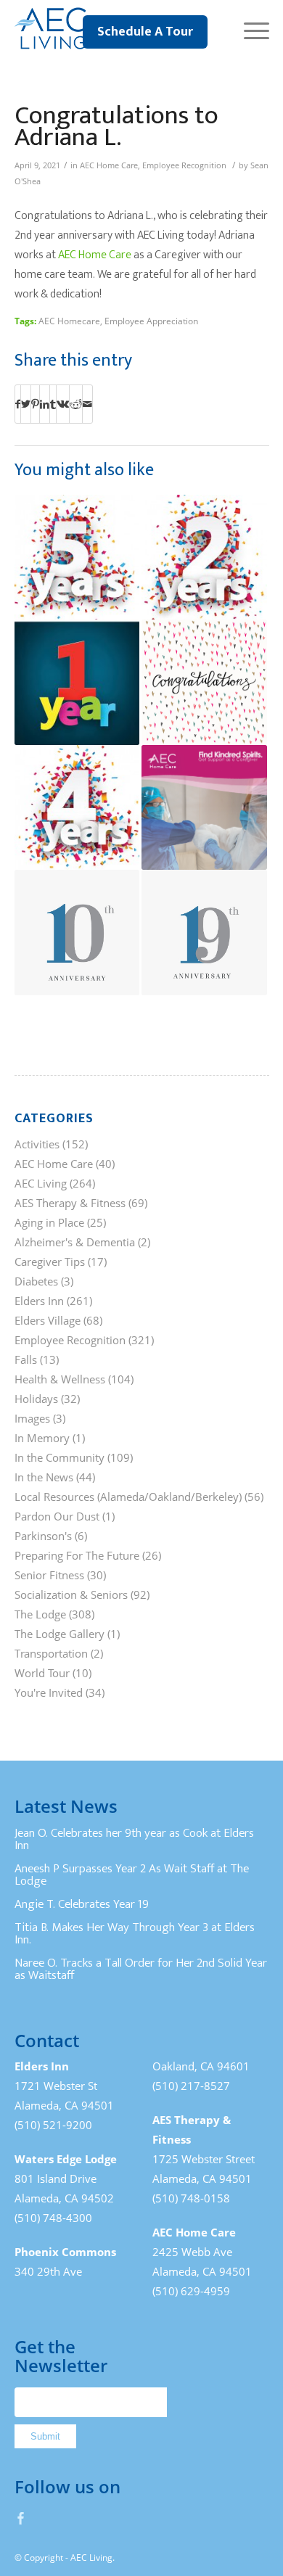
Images (32, 1418)
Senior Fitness (49, 1575)
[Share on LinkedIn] (45, 404)
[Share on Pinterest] (35, 404)
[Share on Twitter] (26, 404)
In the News (44, 1477)
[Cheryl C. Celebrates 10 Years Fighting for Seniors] (77, 933)
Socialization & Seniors (71, 1594)
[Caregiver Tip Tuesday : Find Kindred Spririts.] (204, 808)
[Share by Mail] (87, 404)
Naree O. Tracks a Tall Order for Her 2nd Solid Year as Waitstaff (141, 1970)
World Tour (42, 1673)
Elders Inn (39, 1301)
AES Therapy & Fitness (70, 1203)
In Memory (42, 1438)
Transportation (51, 1653)
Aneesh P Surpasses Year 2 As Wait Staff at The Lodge (132, 1875)
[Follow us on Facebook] (21, 2518)
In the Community (60, 1457)
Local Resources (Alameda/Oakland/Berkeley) (128, 1497)
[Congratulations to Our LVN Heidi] (204, 682)
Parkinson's (43, 1536)
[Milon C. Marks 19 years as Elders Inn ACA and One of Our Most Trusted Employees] (204, 933)
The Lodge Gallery (60, 1634)
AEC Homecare (69, 321)
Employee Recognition (184, 165)
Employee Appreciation (151, 321)
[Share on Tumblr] (53, 404)
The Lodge (40, 1614)
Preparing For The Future (77, 1555)
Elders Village (48, 1320)
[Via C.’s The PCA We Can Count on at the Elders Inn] (77, 682)
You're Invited (49, 1692)
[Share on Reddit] (76, 404)
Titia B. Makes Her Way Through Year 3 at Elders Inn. (135, 1934)
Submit (45, 2436)
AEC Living (41, 1183)
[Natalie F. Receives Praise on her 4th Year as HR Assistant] (77, 808)
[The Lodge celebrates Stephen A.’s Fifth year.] (77, 557)
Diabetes (36, 1281)
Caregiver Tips (50, 1262)
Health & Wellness (60, 1379)
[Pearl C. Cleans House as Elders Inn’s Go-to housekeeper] (204, 557)
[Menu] (249, 29)
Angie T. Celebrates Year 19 (82, 1904)
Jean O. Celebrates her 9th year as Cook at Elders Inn (134, 1840)
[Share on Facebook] (18, 404)
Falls (26, 1359)
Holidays (36, 1399)
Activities (37, 1144)
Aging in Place (49, 1222)
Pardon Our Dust (57, 1516)
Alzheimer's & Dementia (75, 1242)
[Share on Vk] (63, 404)
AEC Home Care (109, 165)
